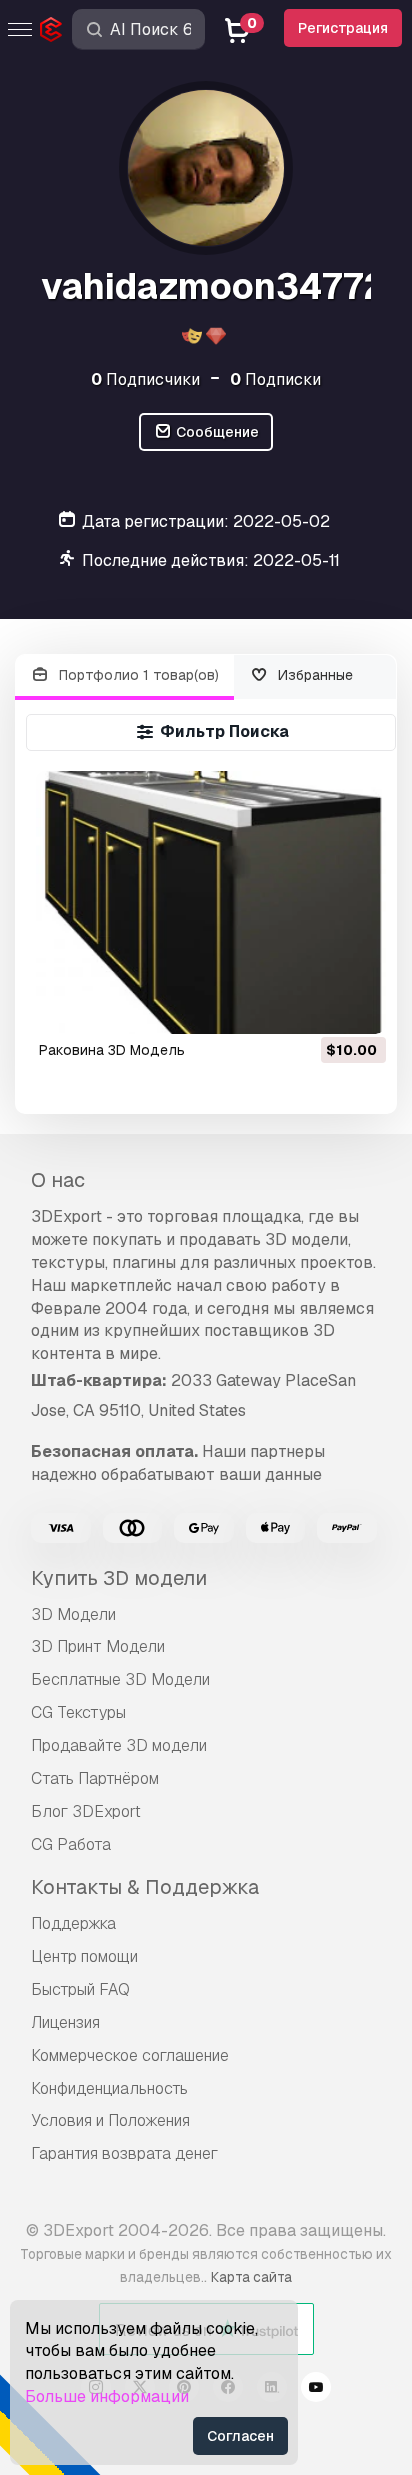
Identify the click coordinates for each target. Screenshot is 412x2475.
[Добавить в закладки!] (357, 1006)
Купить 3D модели (119, 1578)
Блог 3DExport (86, 1811)
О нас (58, 1180)
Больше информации (107, 2396)
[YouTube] (316, 2390)
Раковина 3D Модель (112, 1050)
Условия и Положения (110, 2120)
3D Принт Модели (98, 1646)
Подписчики (145, 379)
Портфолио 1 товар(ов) (137, 675)
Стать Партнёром (95, 1778)
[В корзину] (316, 1006)
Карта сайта (251, 2277)
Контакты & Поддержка (145, 1887)
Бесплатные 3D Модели (120, 1679)
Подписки (275, 379)
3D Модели (73, 1614)
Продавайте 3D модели (119, 1745)
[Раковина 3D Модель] (211, 902)
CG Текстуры (78, 1712)
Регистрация (343, 28)
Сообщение (216, 432)
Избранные (313, 675)
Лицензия (65, 2022)
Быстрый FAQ (80, 1989)
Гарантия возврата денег (124, 2153)
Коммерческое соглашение (130, 2055)
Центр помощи (84, 1956)
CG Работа (71, 1844)
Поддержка (73, 1923)
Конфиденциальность (109, 2088)
